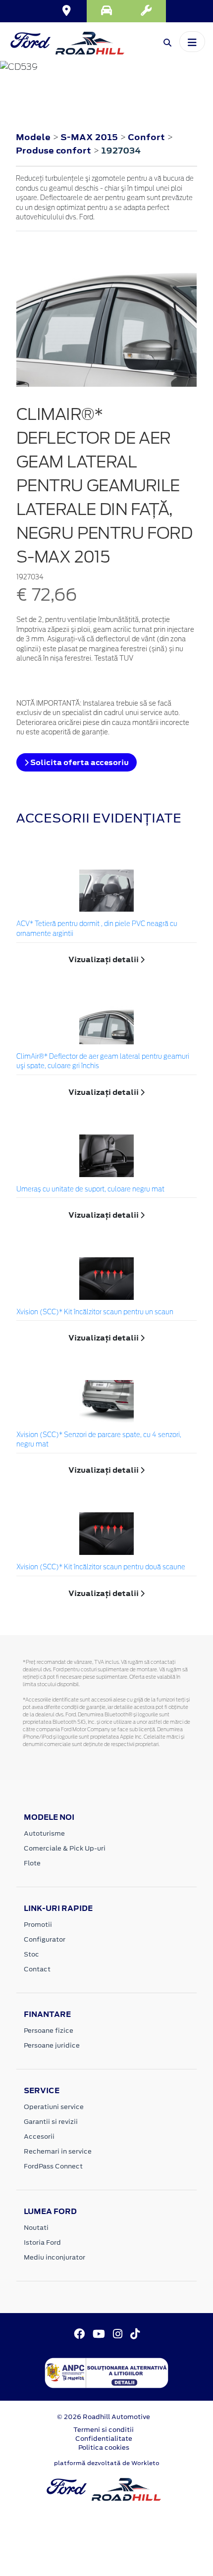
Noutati (36, 2228)
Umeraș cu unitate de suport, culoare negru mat (90, 1190)
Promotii (38, 1925)
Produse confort (54, 151)
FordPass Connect (53, 2166)
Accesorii (39, 2137)
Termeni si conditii (104, 2430)
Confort (147, 137)
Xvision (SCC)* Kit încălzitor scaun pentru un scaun (95, 1313)
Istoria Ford (42, 2242)
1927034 (121, 151)
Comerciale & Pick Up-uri (65, 1848)
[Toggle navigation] (192, 42)
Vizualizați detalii (104, 959)
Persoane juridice (52, 2045)
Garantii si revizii (51, 2122)
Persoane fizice (49, 2031)
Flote (32, 1863)
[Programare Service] (146, 11)
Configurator (45, 1939)
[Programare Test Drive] (106, 11)
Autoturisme (44, 1833)
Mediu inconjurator (54, 2257)
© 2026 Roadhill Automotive (104, 2417)
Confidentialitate (104, 2439)
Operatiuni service (54, 2107)
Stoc (31, 1954)
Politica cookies (104, 2447)
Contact (37, 1969)
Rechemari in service (58, 2151)
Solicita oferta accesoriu (79, 762)
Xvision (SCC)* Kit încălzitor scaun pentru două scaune (101, 1568)
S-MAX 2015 (89, 137)
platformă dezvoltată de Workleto (107, 2463)
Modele (33, 137)
